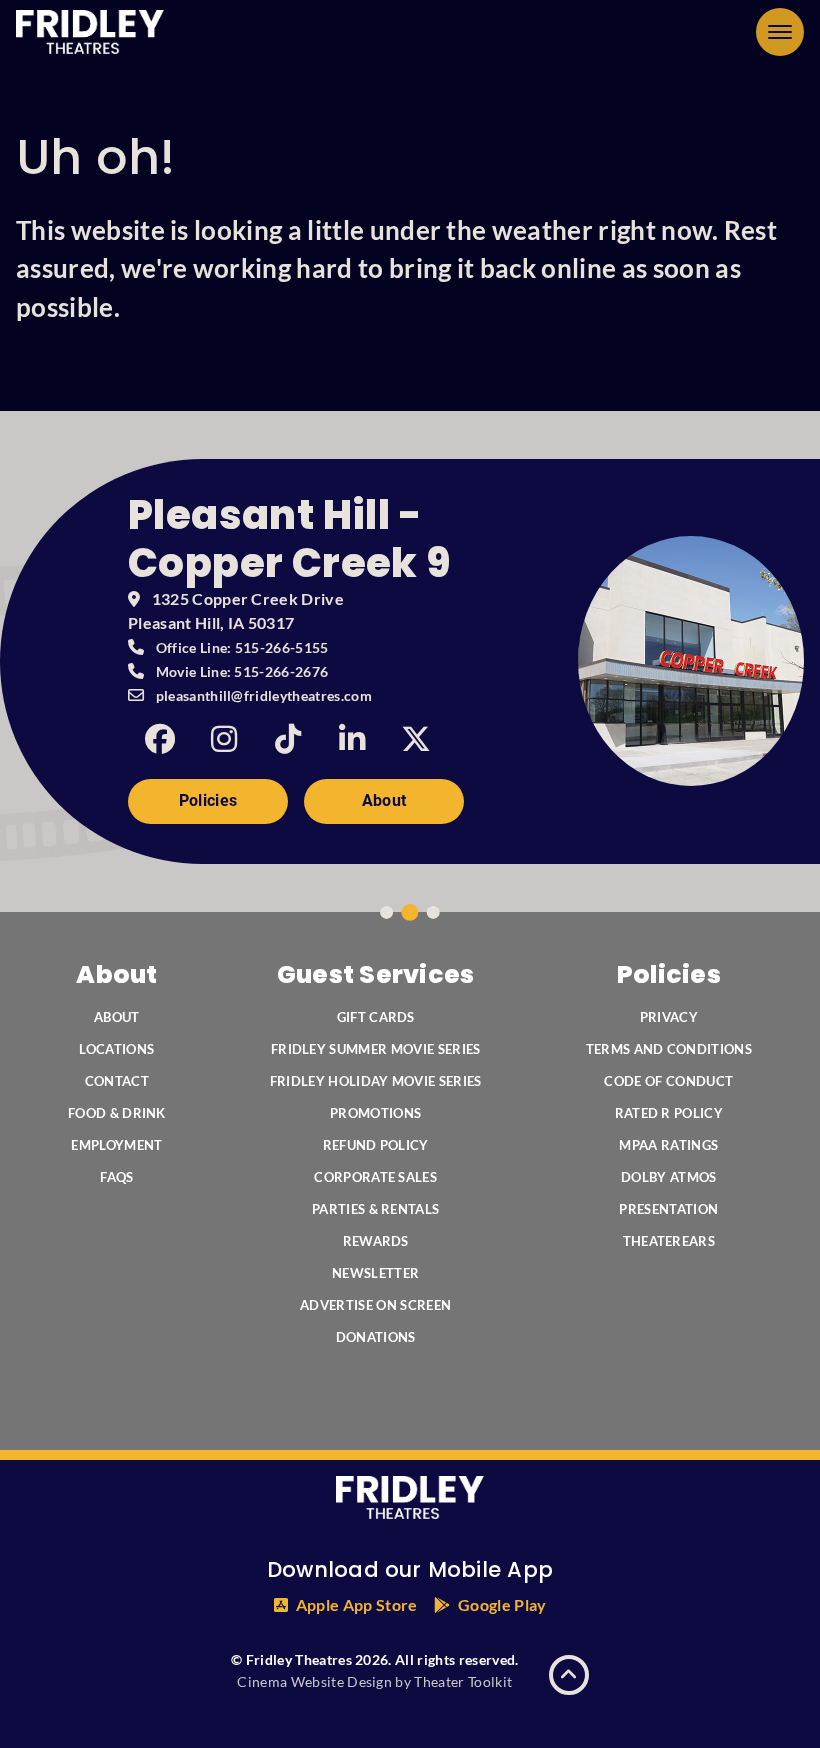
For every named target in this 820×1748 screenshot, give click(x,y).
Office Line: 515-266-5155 (242, 647)
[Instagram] (224, 739)
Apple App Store (357, 1604)
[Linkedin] (352, 739)
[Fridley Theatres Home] (90, 32)
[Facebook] (160, 739)
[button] (780, 32)
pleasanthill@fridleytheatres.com (264, 695)
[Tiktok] (288, 739)
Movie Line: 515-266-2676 (242, 671)
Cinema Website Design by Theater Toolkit (374, 1681)
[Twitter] (416, 739)
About (384, 800)
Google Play (502, 1604)
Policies (208, 800)
